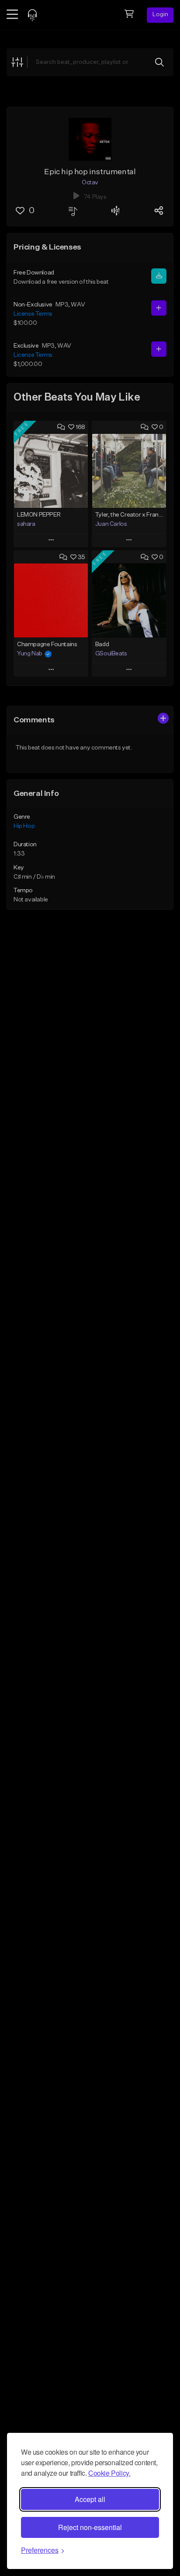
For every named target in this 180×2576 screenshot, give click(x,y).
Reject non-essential (90, 2527)
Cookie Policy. (109, 2473)
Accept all (90, 2499)
